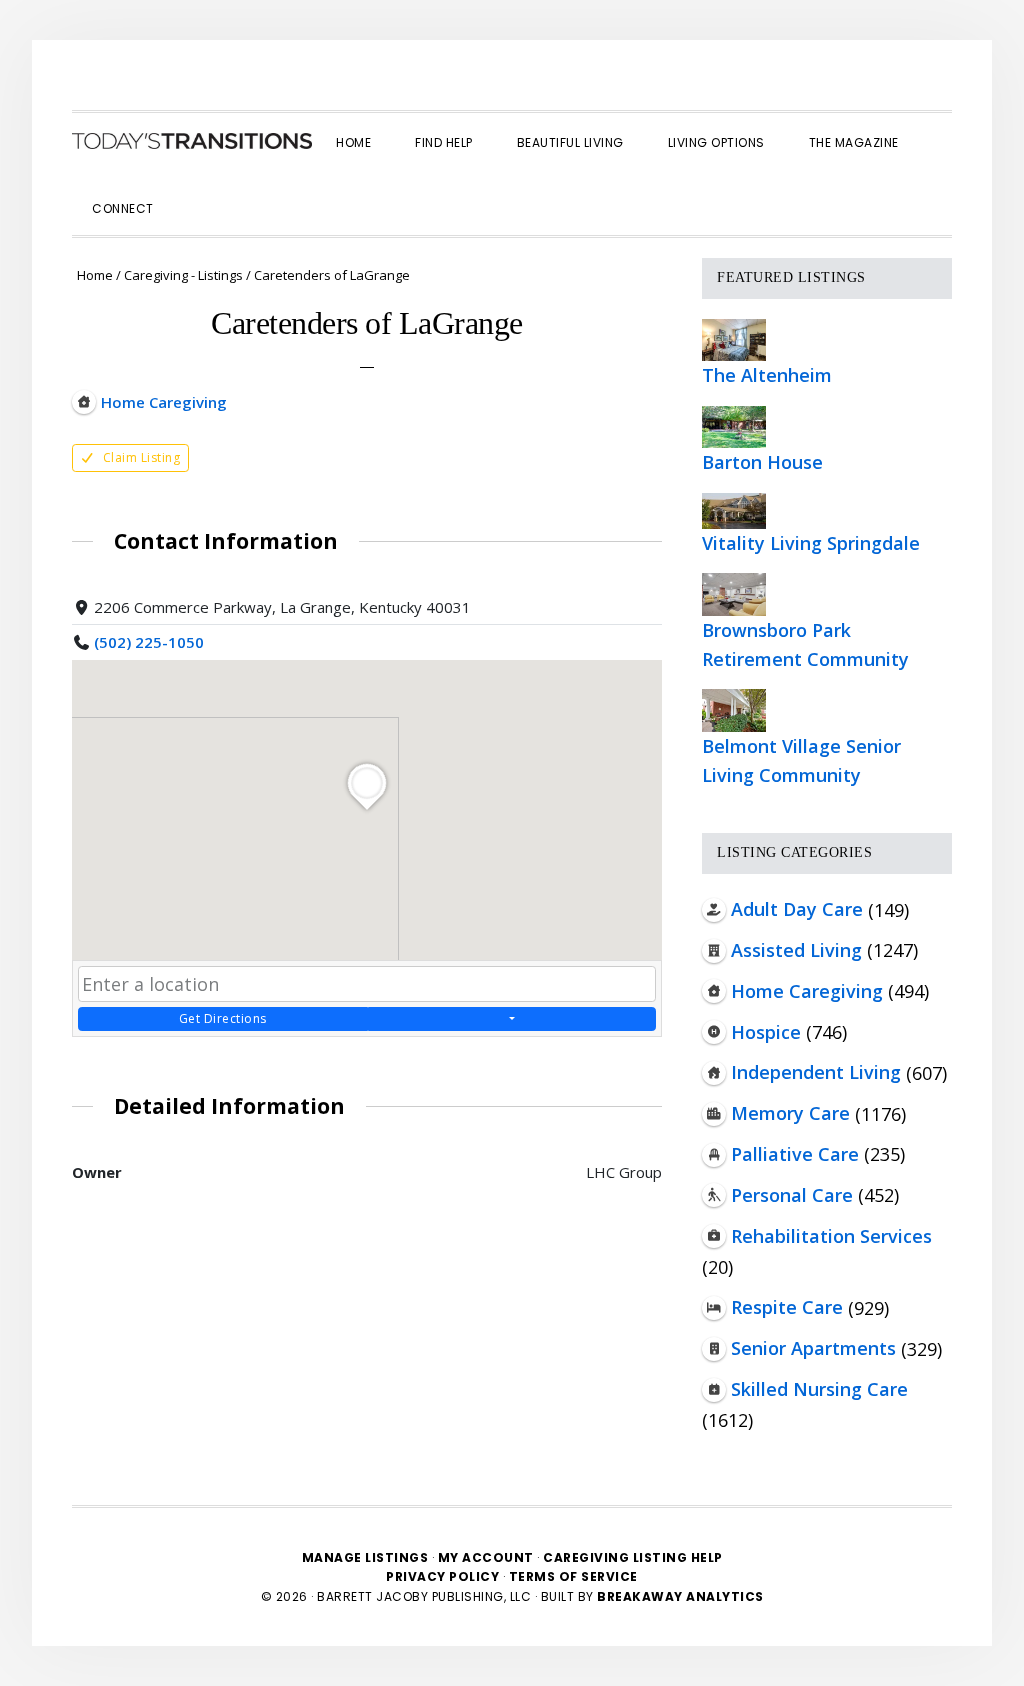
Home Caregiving (807, 991)
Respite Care (787, 1307)
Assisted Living (796, 950)
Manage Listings (365, 1557)
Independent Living (816, 1072)
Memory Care (790, 1113)
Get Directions (223, 1018)
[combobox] (367, 984)
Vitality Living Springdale (811, 543)
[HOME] (192, 141)
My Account (486, 1557)
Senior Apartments (813, 1348)
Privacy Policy (444, 1576)
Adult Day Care (797, 909)
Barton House (762, 462)
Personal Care (792, 1195)
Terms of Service (573, 1576)
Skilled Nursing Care (819, 1389)
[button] (198, 191)
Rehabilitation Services (831, 1236)
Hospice (766, 1032)
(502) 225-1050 (149, 642)
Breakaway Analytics (680, 1596)
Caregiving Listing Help (633, 1557)
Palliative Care (795, 1154)
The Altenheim (767, 375)
